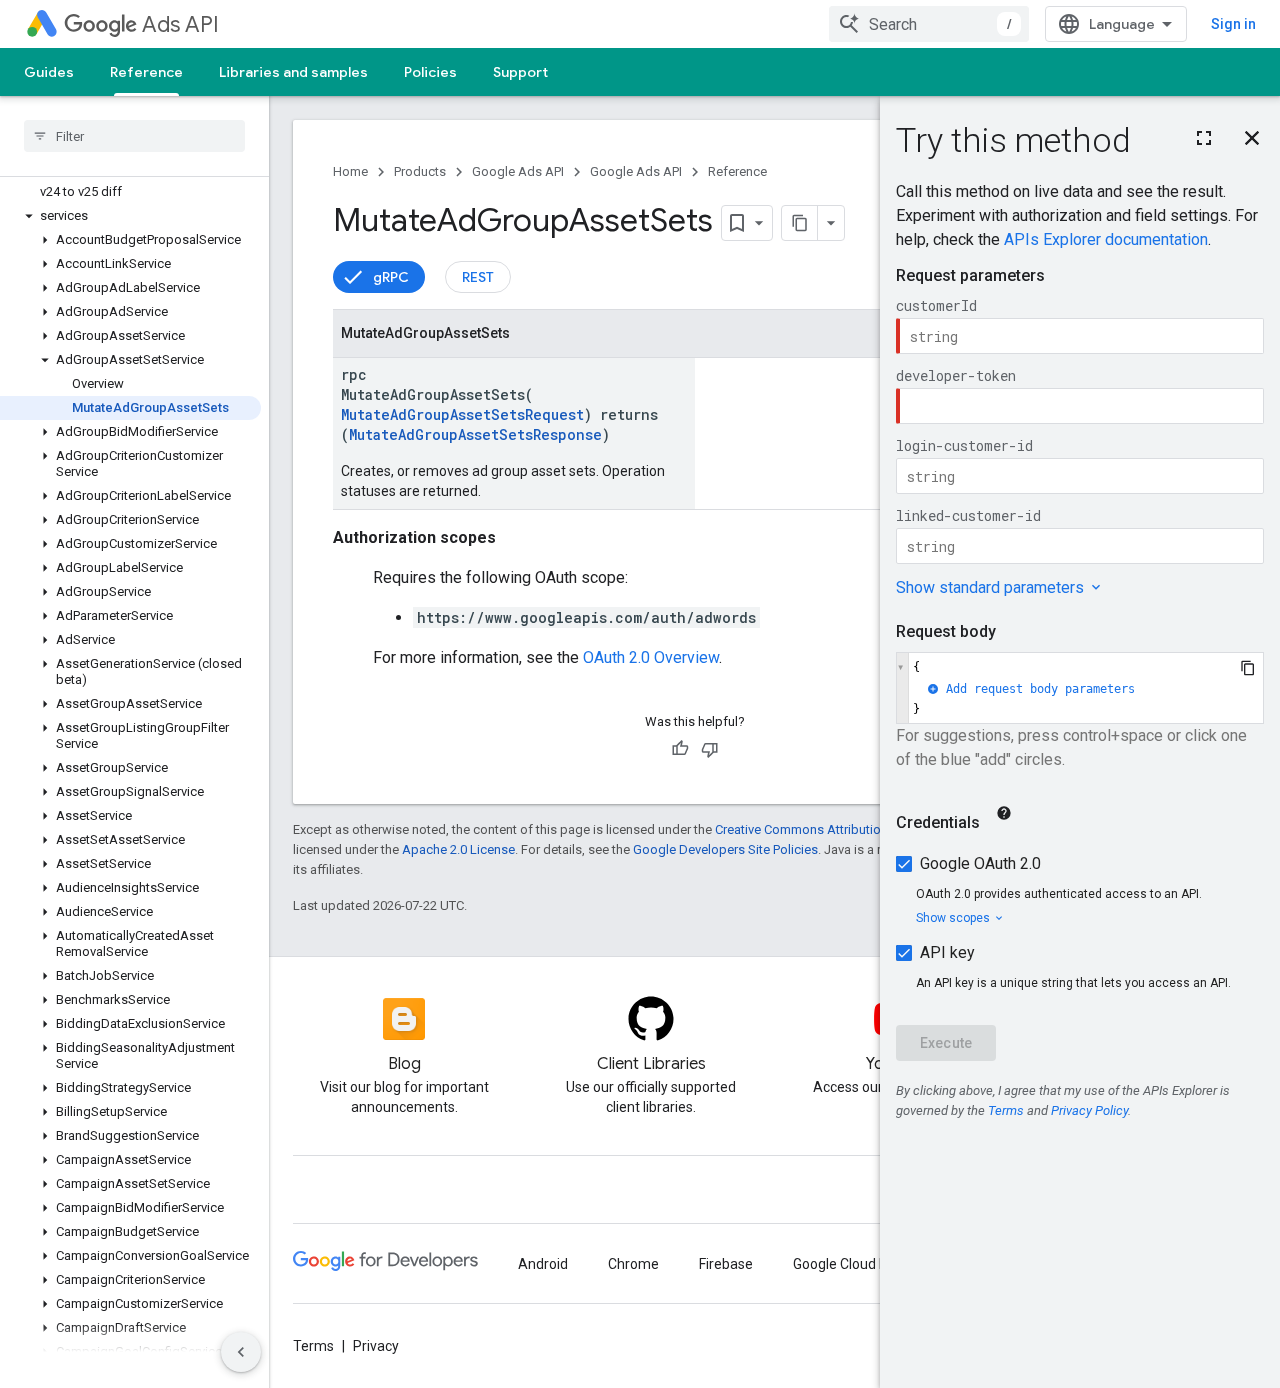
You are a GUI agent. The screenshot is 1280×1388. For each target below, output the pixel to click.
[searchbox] (134, 136)
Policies (430, 72)
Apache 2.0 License (458, 849)
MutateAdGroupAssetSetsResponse (475, 434)
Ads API (180, 24)
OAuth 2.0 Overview (651, 657)
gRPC (391, 277)
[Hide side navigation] (241, 1352)
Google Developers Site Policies (725, 849)
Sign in (1233, 24)
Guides (49, 72)
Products (420, 171)
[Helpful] (680, 749)
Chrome (633, 1264)
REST (478, 277)
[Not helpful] (710, 749)
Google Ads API (518, 171)
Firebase (726, 1264)
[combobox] (929, 24)
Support (520, 72)
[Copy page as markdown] (800, 223)
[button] (130, 216)
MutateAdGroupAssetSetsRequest (462, 414)
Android (543, 1264)
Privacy (376, 1346)
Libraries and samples (293, 72)
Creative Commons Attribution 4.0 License (835, 829)
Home (350, 171)
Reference (146, 72)
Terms (313, 1346)
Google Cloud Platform (864, 1264)
